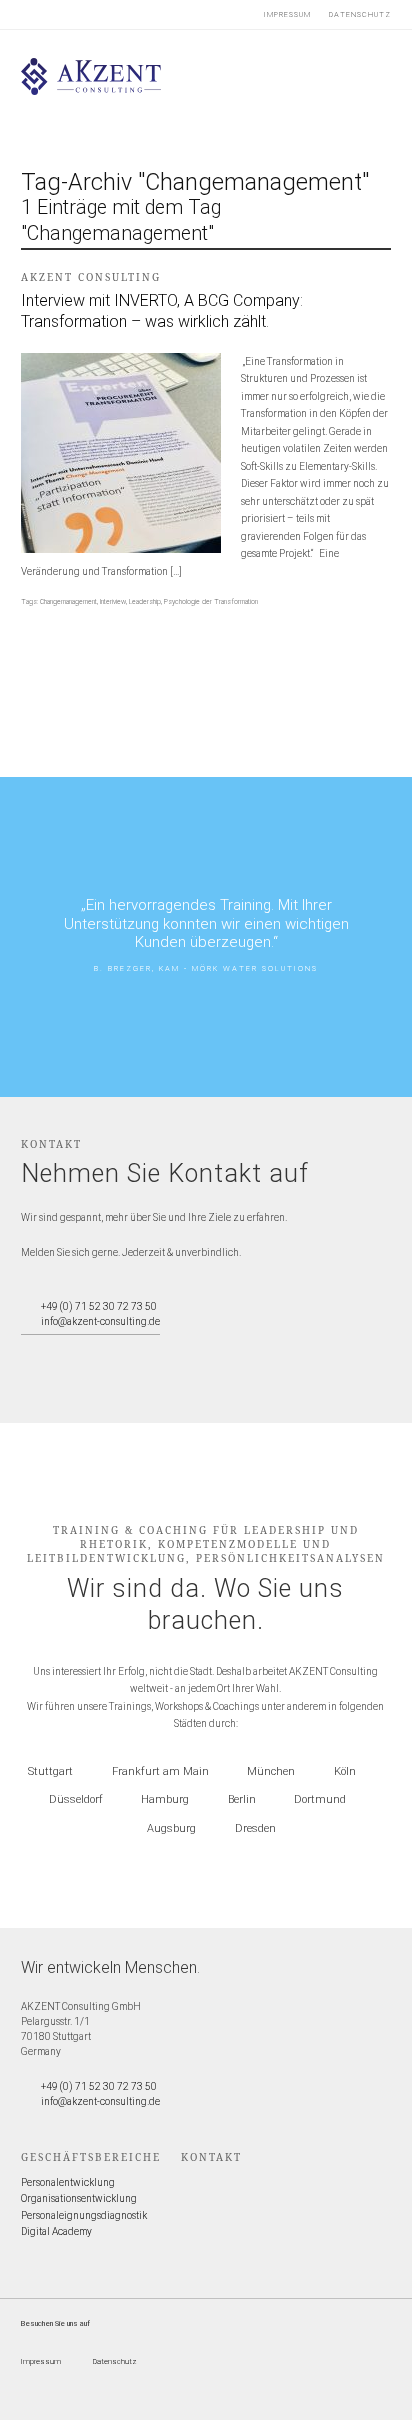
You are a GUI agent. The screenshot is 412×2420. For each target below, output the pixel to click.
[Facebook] (52, 1349)
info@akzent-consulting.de (100, 1321)
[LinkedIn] (97, 1349)
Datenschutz (360, 14)
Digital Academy (56, 2231)
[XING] (75, 1349)
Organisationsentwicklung (79, 2198)
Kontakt (211, 2157)
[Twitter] (30, 1349)
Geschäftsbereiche (91, 2157)
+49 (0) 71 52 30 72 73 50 (99, 1306)
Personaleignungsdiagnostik (84, 2215)
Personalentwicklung (68, 2182)
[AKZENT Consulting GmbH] (91, 91)
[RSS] (120, 1349)
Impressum (287, 14)
